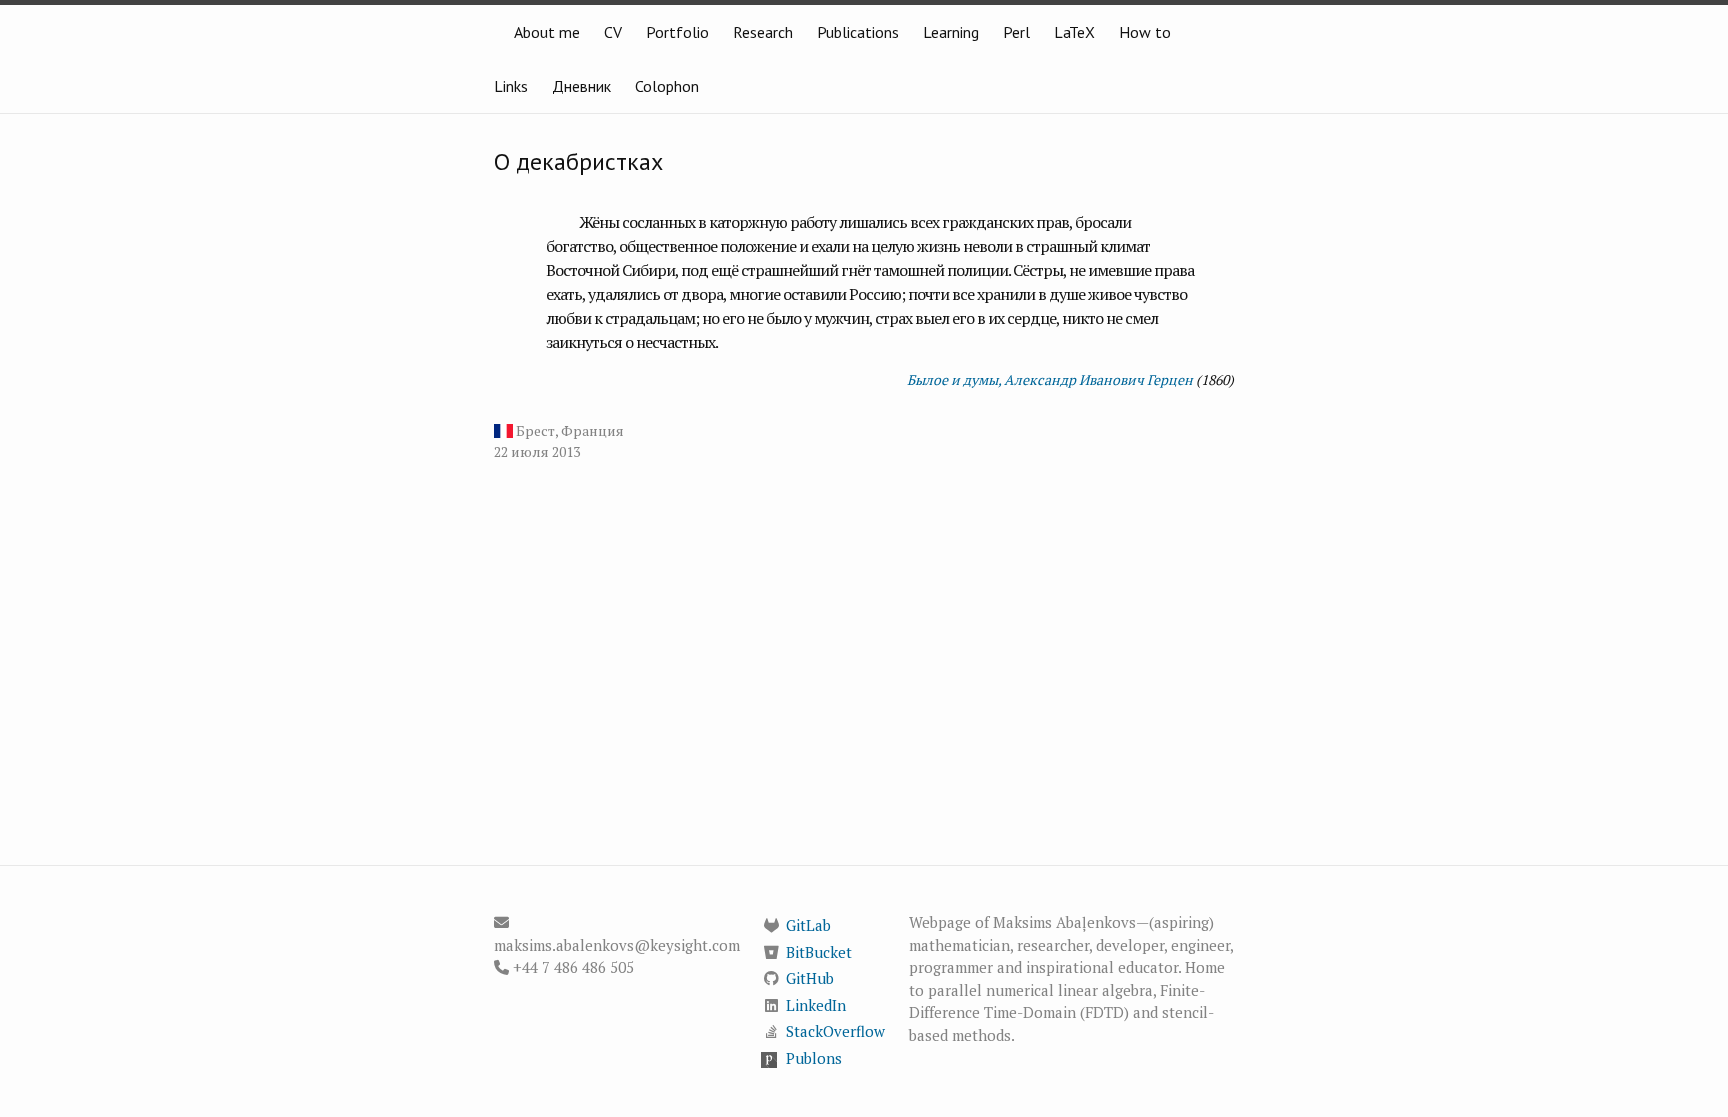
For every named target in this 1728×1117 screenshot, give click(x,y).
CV (613, 32)
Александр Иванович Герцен (1098, 379)
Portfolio (677, 32)
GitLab (808, 925)
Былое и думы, (954, 379)
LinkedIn (816, 1005)
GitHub (810, 978)
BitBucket (819, 952)
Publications (858, 32)
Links (511, 86)
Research (763, 32)
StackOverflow (835, 1031)
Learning (951, 32)
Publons (814, 1058)
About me (547, 32)
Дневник (581, 86)
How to (1145, 32)
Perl (1016, 32)
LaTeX (1074, 32)
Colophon (667, 86)
